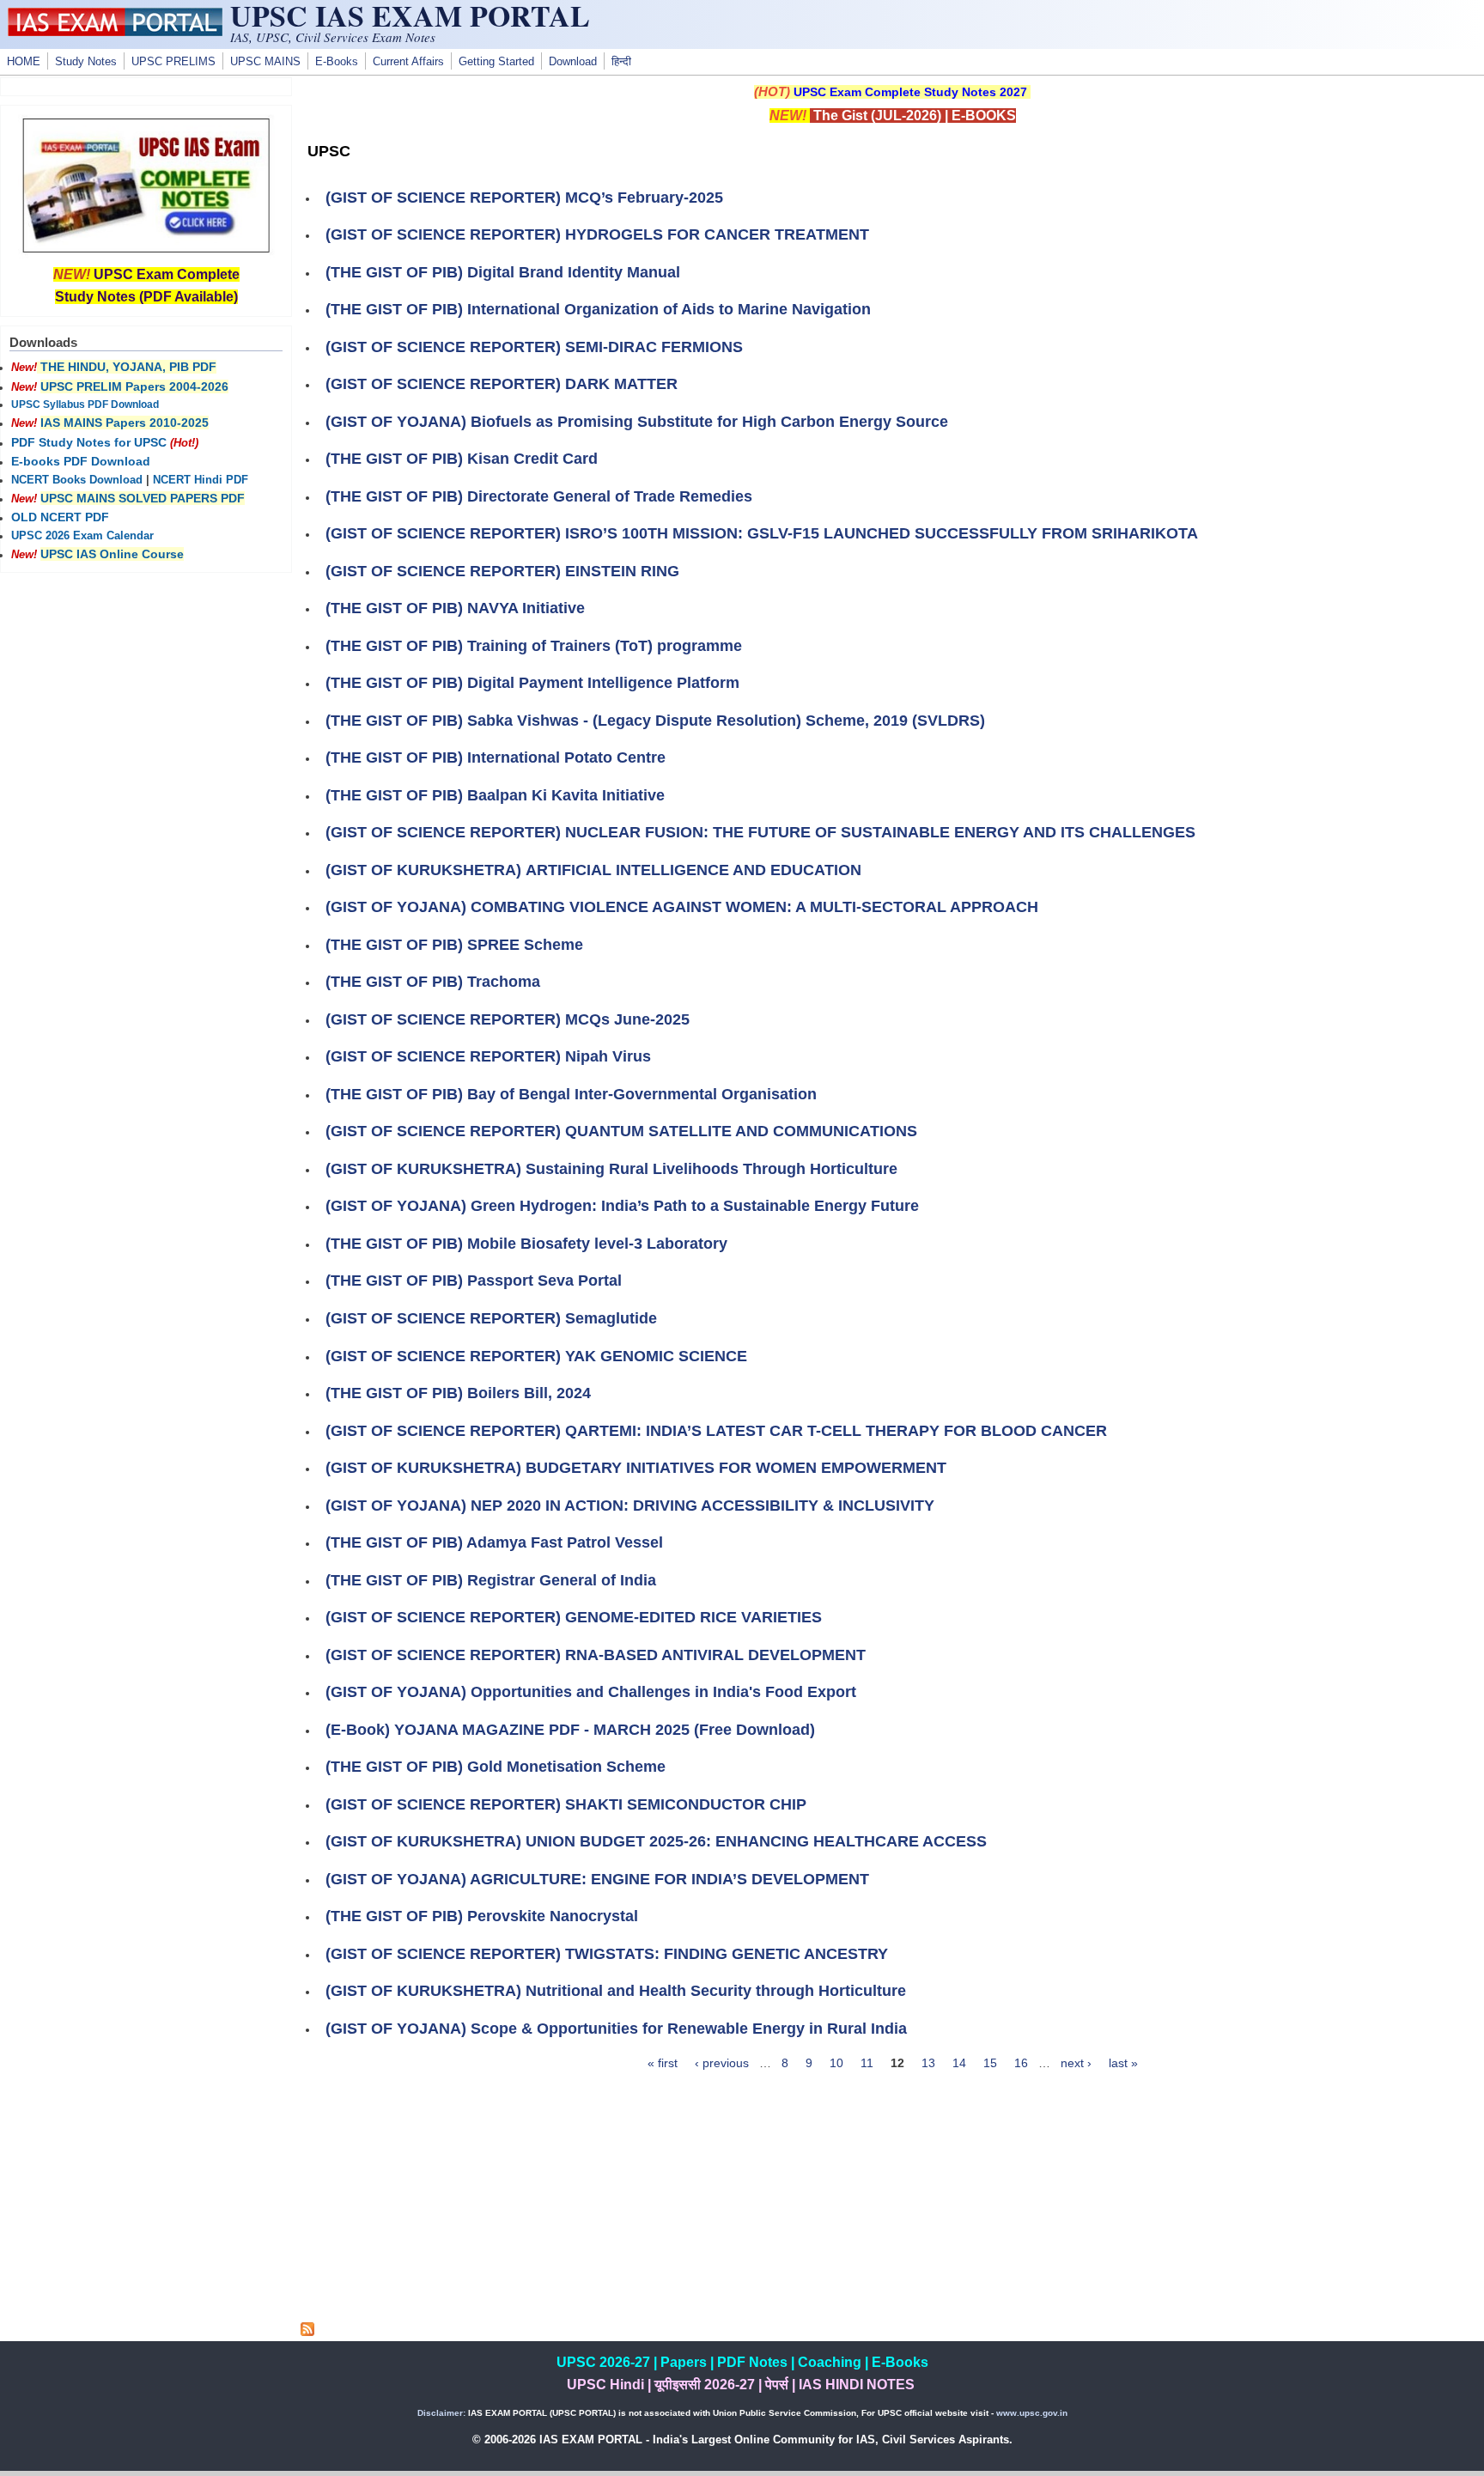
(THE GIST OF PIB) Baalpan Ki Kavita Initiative (495, 795)
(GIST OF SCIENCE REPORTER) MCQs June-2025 (508, 1019)
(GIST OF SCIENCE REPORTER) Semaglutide (491, 1318)
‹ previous (722, 2063)
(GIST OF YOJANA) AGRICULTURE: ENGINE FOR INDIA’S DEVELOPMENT (597, 1879)
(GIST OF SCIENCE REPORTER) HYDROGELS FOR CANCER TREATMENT (597, 234)
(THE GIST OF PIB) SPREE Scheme (454, 945)
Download (573, 62)
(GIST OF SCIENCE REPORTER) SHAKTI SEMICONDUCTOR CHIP (566, 1804)
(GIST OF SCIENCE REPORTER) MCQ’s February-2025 (524, 198)
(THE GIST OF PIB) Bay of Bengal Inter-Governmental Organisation (571, 1094)
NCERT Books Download (77, 480)
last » (1123, 2063)
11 (867, 2063)
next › (1076, 2063)
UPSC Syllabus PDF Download (85, 405)
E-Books (337, 62)
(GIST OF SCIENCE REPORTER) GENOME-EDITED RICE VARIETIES (574, 1617)
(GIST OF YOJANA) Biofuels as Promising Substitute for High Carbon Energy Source (637, 422)
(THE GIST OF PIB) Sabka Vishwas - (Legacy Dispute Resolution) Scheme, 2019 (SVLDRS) (655, 721)
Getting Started (496, 62)
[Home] (115, 32)
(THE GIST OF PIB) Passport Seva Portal (474, 1281)
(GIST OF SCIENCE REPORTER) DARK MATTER (502, 384)
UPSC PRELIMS (173, 62)
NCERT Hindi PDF (201, 480)
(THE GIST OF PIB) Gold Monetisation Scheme (496, 1767)
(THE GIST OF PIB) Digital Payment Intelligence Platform (532, 683)
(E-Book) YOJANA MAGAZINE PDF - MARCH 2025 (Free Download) (570, 1730)
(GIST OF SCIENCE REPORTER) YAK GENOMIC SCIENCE (536, 1356)
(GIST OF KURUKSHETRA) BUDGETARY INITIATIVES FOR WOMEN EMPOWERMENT (636, 1468)
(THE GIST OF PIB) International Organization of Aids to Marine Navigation (598, 309)
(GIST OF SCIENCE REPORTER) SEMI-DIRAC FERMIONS (534, 347)
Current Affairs (408, 62)
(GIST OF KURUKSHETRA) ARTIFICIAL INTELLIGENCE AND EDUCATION (593, 870)
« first (663, 2063)
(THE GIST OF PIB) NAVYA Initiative (455, 608)
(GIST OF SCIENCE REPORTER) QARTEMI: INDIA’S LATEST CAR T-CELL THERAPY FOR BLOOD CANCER (716, 1431)
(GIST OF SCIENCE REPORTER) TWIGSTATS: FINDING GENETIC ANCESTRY (607, 1954)
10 (836, 2063)
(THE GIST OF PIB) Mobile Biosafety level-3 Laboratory (526, 1244)
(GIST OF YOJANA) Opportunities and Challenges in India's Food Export (591, 1692)
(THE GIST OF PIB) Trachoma (433, 982)
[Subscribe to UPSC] (307, 2332)
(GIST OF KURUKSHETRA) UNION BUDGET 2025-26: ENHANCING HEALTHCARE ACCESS (656, 1841)
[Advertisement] (892, 2202)
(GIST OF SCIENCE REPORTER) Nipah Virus (488, 1056)
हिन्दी (621, 62)
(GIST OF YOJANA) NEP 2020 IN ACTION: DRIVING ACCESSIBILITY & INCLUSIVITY (630, 1506)
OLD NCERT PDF (60, 517)
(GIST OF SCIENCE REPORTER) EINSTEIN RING (502, 571)
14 (959, 2063)
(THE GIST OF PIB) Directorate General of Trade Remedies (539, 496)
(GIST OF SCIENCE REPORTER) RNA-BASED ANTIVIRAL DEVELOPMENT (596, 1655)
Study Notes (86, 62)
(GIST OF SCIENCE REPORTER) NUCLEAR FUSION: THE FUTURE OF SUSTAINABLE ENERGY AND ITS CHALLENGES (760, 832)
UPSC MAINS (265, 62)
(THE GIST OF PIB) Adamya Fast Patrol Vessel (494, 1542)
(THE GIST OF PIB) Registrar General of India (491, 1580)
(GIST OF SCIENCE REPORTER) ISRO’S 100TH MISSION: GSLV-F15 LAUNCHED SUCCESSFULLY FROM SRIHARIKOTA (762, 533)
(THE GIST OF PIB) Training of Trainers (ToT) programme (534, 646)
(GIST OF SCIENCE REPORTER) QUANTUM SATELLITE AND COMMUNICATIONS (621, 1131)
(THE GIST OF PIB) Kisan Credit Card (462, 459)
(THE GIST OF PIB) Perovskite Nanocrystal (482, 1916)
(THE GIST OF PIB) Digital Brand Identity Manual (503, 272)
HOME (24, 62)
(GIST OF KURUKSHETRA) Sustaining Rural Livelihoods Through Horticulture (611, 1169)
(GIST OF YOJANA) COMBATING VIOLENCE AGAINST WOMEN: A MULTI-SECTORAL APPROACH (682, 907)
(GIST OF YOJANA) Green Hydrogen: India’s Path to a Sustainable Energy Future (622, 1206)
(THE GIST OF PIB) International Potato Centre (496, 757)
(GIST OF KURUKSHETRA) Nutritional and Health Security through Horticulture (616, 1991)
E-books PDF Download (81, 461)
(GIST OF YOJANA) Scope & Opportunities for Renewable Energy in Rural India (616, 2029)
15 (990, 2063)
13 (928, 2063)
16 (1021, 2063)
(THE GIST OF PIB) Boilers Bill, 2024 (458, 1393)
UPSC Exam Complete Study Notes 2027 (910, 92)
